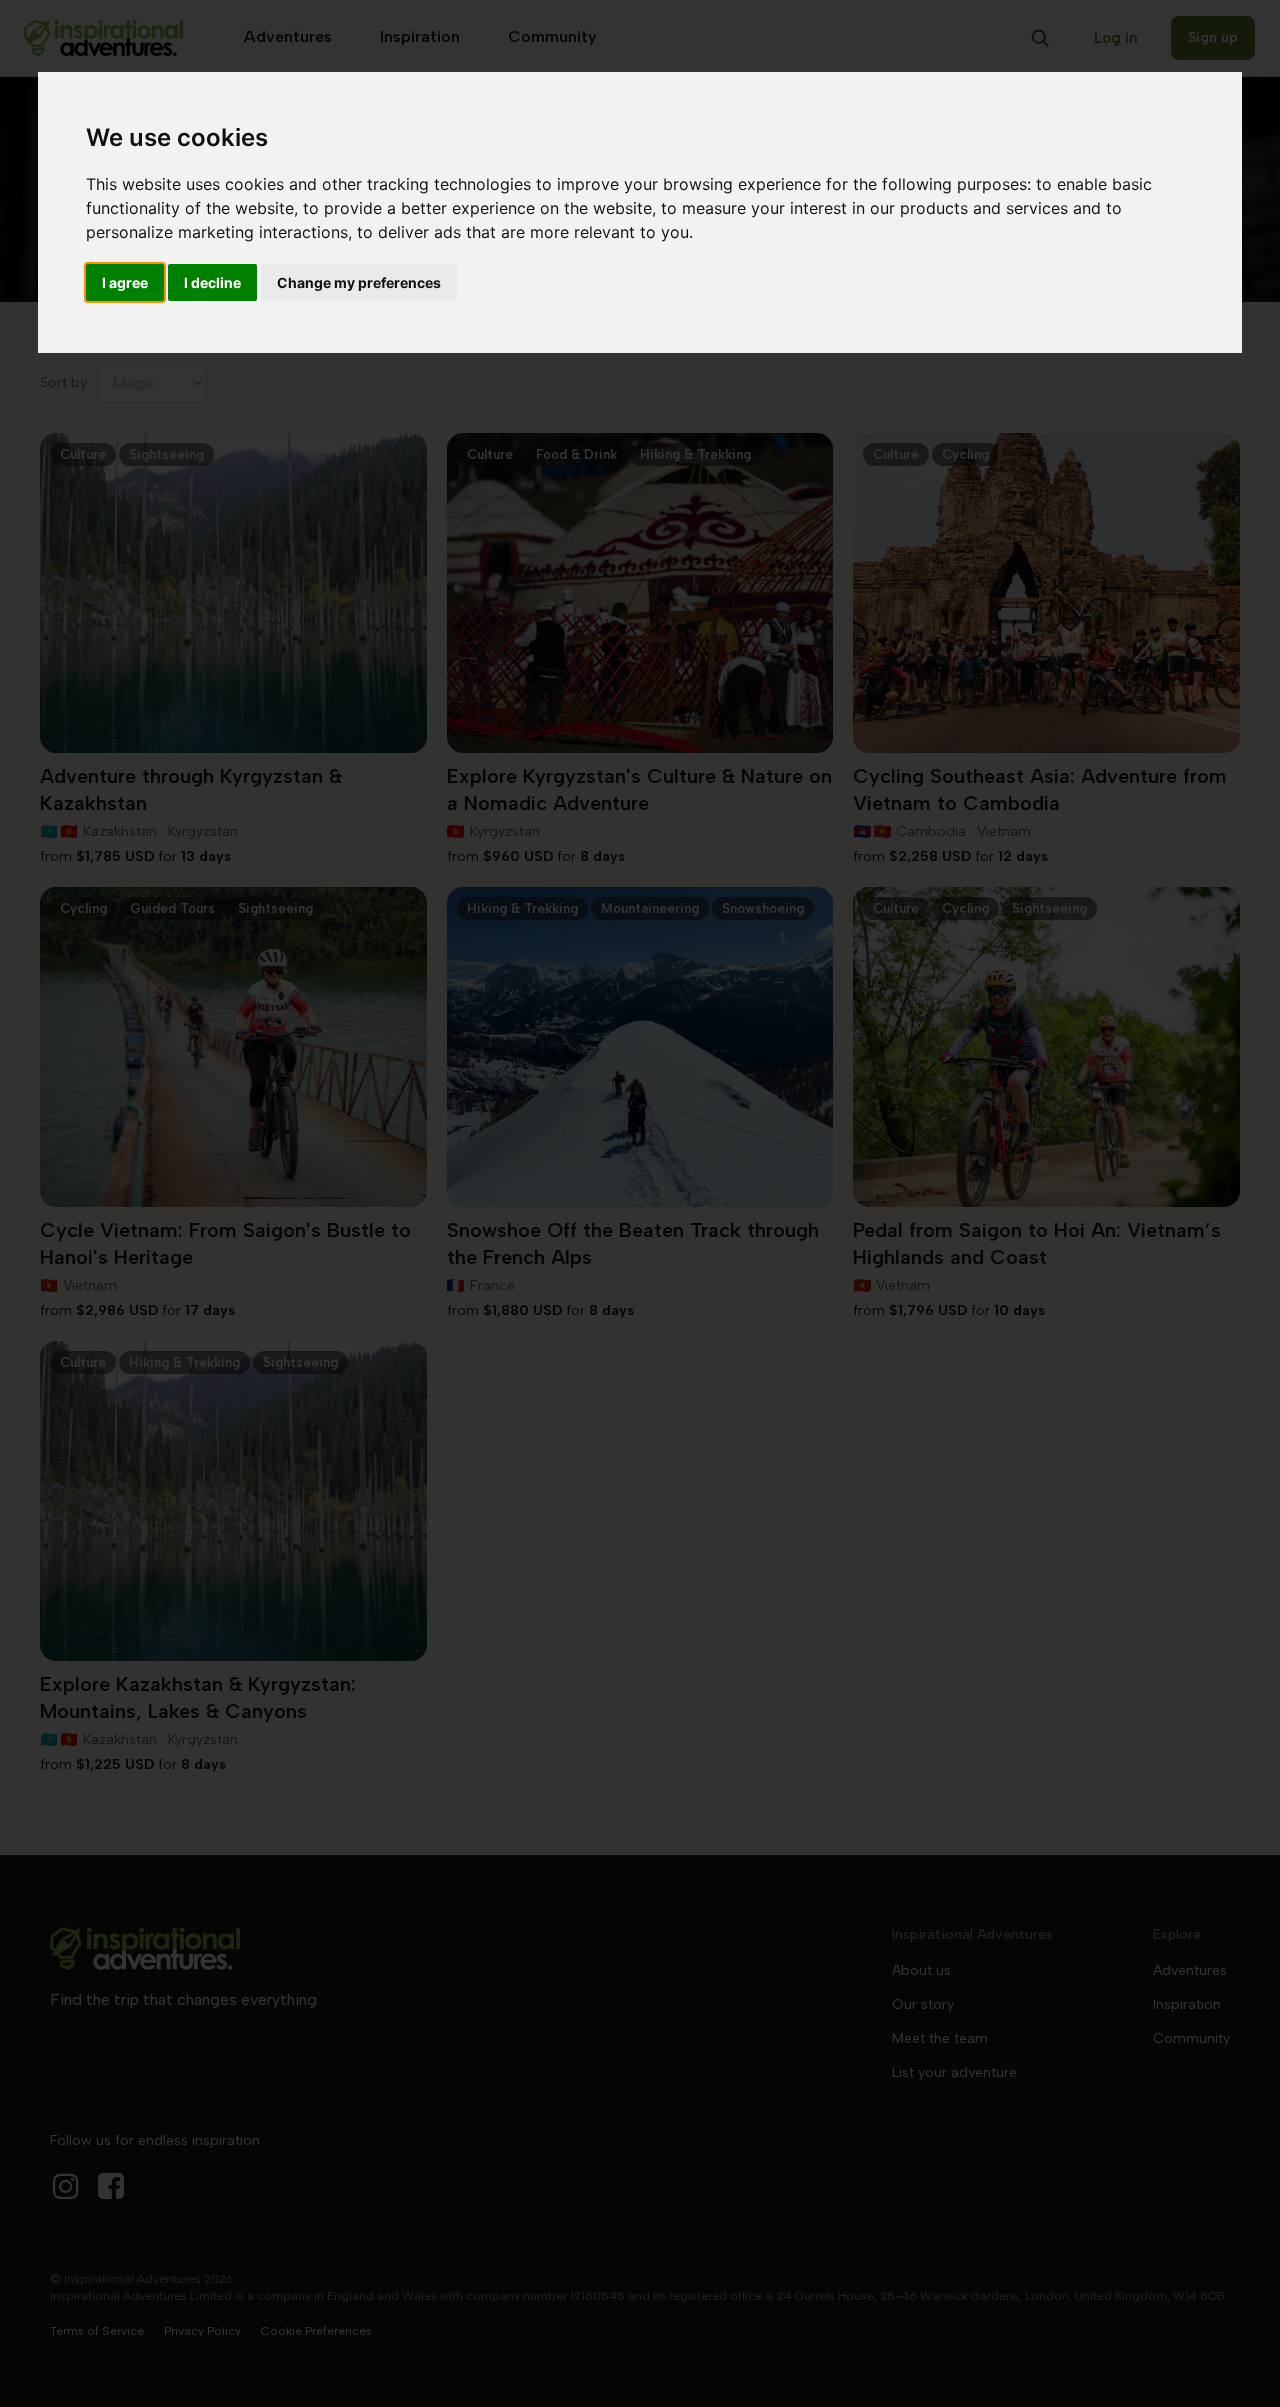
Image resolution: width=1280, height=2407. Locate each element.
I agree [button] (125, 282)
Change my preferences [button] (359, 282)
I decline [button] (212, 282)
